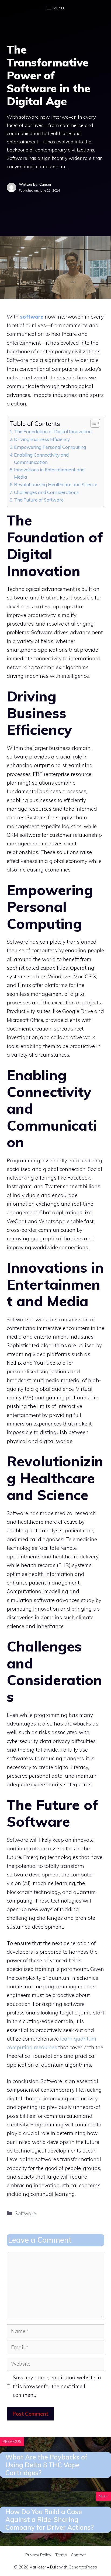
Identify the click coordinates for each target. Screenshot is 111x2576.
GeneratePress (83, 2567)
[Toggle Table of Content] (93, 423)
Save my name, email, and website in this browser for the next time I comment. (57, 2386)
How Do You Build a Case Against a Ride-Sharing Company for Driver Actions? (50, 2519)
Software (25, 2213)
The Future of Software (39, 500)
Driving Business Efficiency (42, 439)
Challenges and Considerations (46, 492)
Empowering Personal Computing (50, 447)
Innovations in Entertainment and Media (49, 473)
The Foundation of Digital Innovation (53, 431)
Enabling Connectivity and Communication (41, 458)
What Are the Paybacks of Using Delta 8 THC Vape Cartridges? (46, 2465)
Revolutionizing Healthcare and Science (56, 484)
